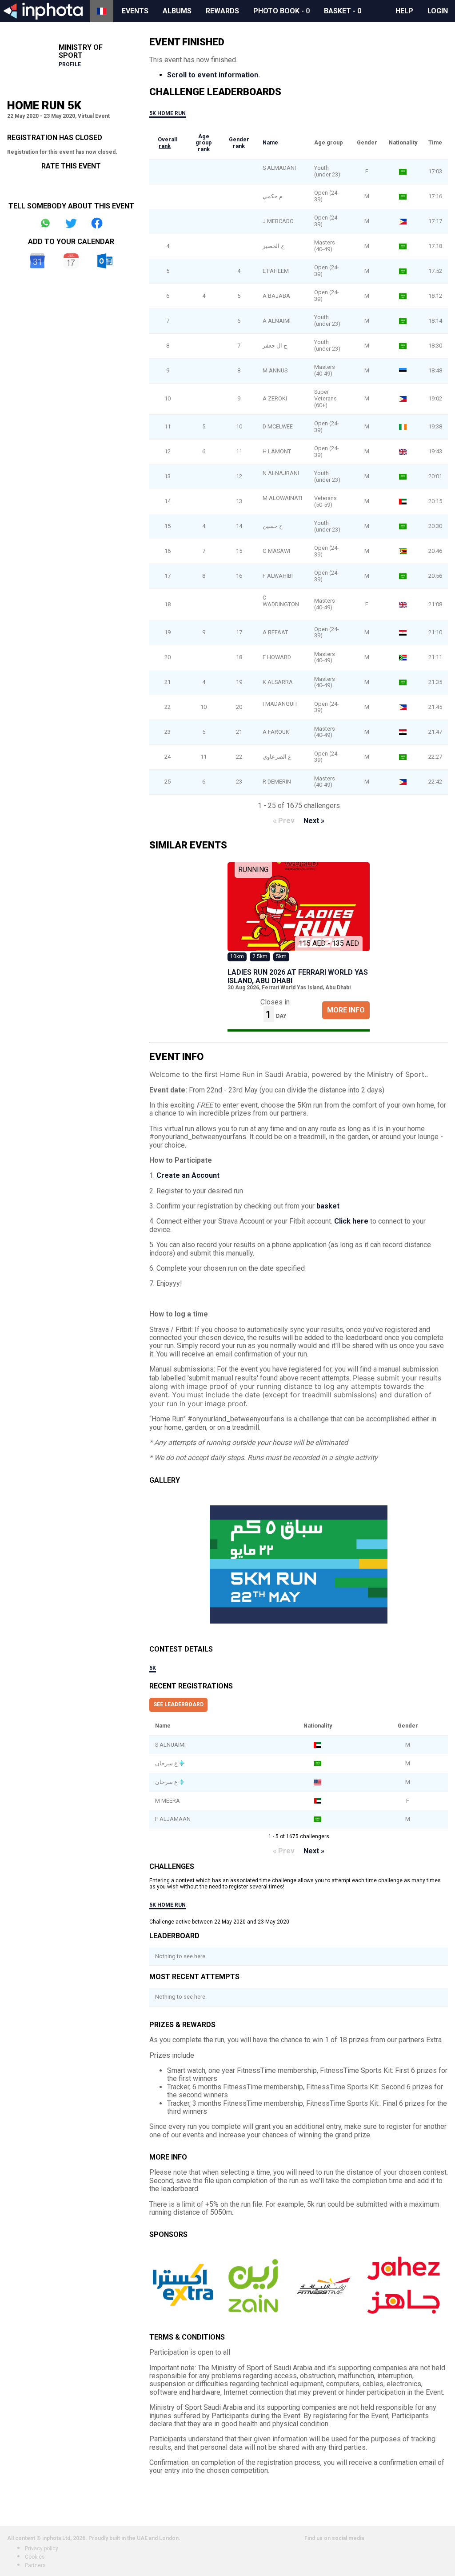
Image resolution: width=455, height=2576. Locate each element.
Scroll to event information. (214, 75)
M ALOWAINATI (282, 498)
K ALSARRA (278, 682)
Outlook (105, 261)
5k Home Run (168, 113)
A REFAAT (275, 632)
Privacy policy (42, 2548)
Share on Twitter (71, 223)
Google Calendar (37, 261)
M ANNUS (275, 370)
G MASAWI (276, 551)
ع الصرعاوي (277, 757)
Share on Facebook (97, 223)
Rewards (222, 11)
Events (135, 11)
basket (328, 1206)
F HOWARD (277, 657)
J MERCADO (278, 221)
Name (270, 142)
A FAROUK (276, 732)
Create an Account (188, 1175)
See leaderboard (178, 1704)
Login (438, 11)
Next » (314, 821)
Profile (70, 64)
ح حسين (273, 526)
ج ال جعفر (275, 346)
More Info (346, 1010)
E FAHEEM (276, 271)
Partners (35, 2565)
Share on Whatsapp (45, 223)
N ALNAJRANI (281, 473)
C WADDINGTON (281, 601)
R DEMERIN (277, 782)
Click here (351, 1221)
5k (153, 1668)
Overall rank (168, 143)
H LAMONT (277, 451)
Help (404, 11)
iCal (71, 261)
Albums (177, 11)
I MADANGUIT (280, 704)
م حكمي (273, 196)
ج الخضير (273, 246)
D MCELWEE (278, 426)
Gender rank (239, 143)
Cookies (35, 2557)
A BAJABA (277, 296)
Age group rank (204, 143)
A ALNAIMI (277, 321)
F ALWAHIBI (278, 576)
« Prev (284, 821)
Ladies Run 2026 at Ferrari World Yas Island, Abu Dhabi (298, 976)
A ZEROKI (275, 398)
